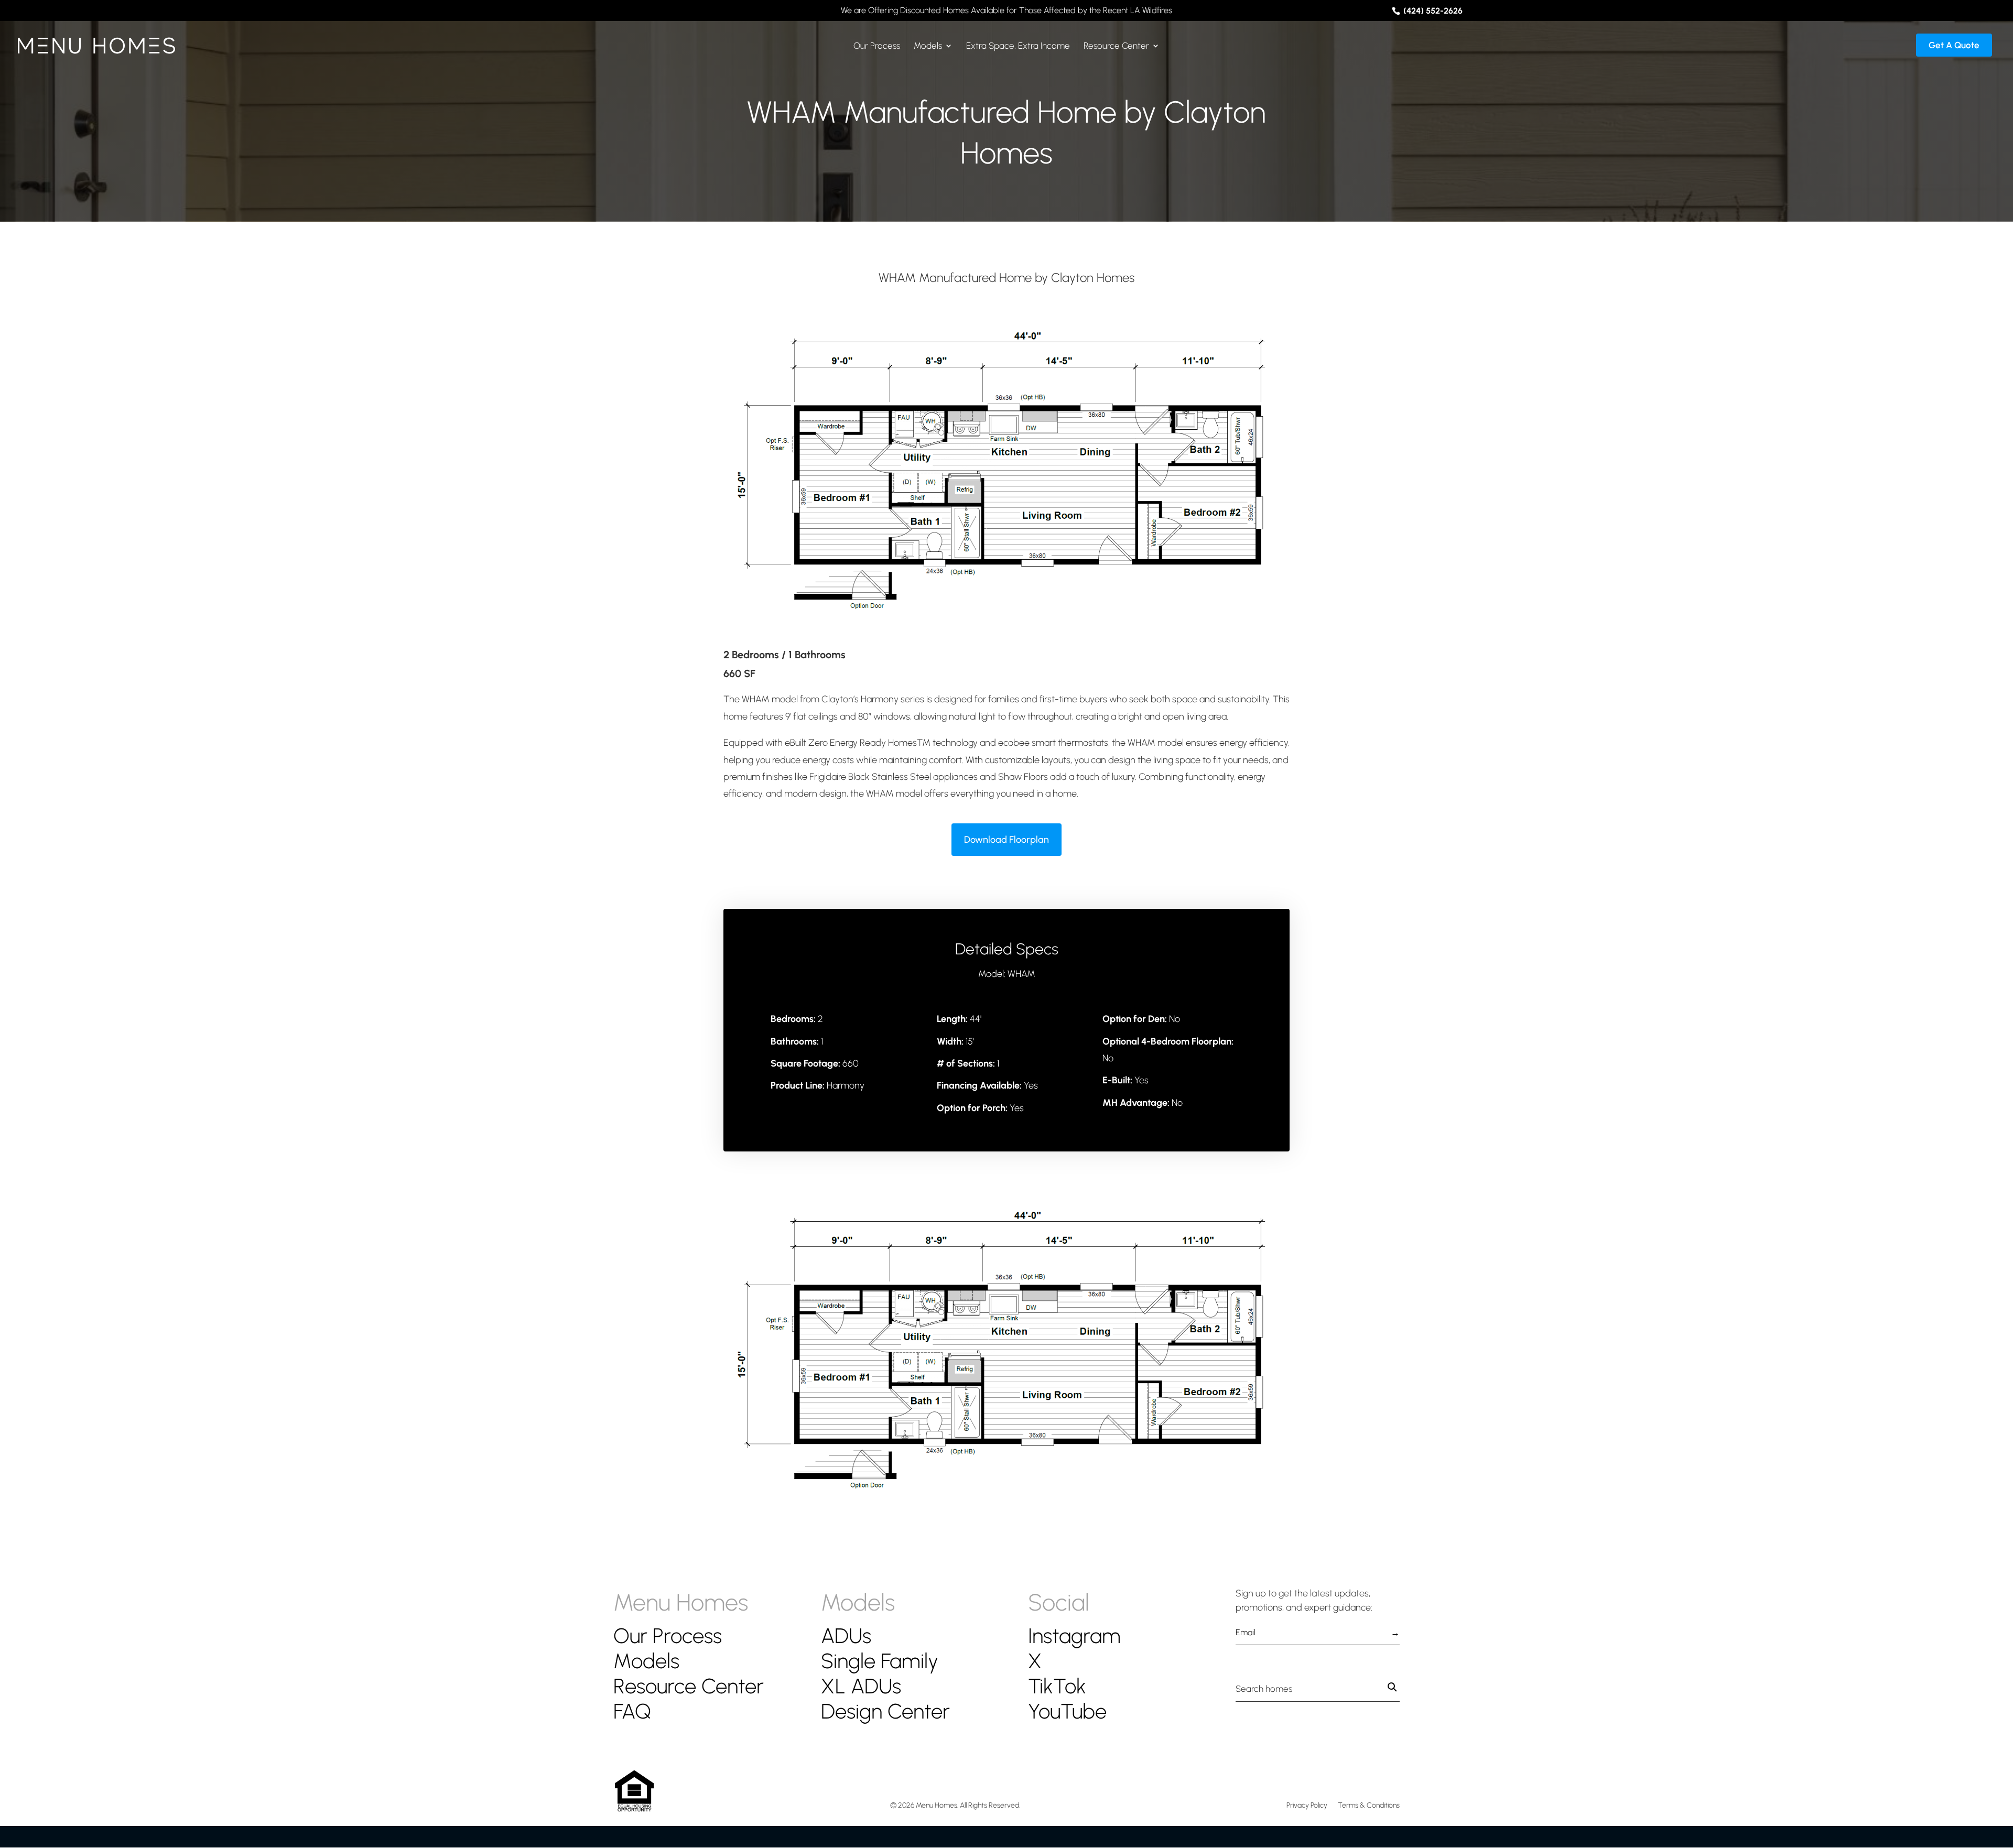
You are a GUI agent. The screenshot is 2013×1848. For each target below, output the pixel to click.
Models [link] (928, 46)
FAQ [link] (632, 1711)
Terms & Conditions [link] (1369, 1805)
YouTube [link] (1067, 1711)
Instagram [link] (1074, 1636)
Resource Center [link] (1116, 46)
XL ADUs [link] (861, 1686)
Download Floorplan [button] (1006, 840)
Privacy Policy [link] (1307, 1805)
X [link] (1035, 1661)
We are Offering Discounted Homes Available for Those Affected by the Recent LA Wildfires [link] (1006, 11)
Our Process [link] (877, 46)
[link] (96, 41)
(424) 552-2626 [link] (1432, 11)
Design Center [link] (885, 1711)
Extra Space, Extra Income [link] (1018, 46)
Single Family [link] (880, 1661)
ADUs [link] (846, 1636)
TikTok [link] (1057, 1686)
